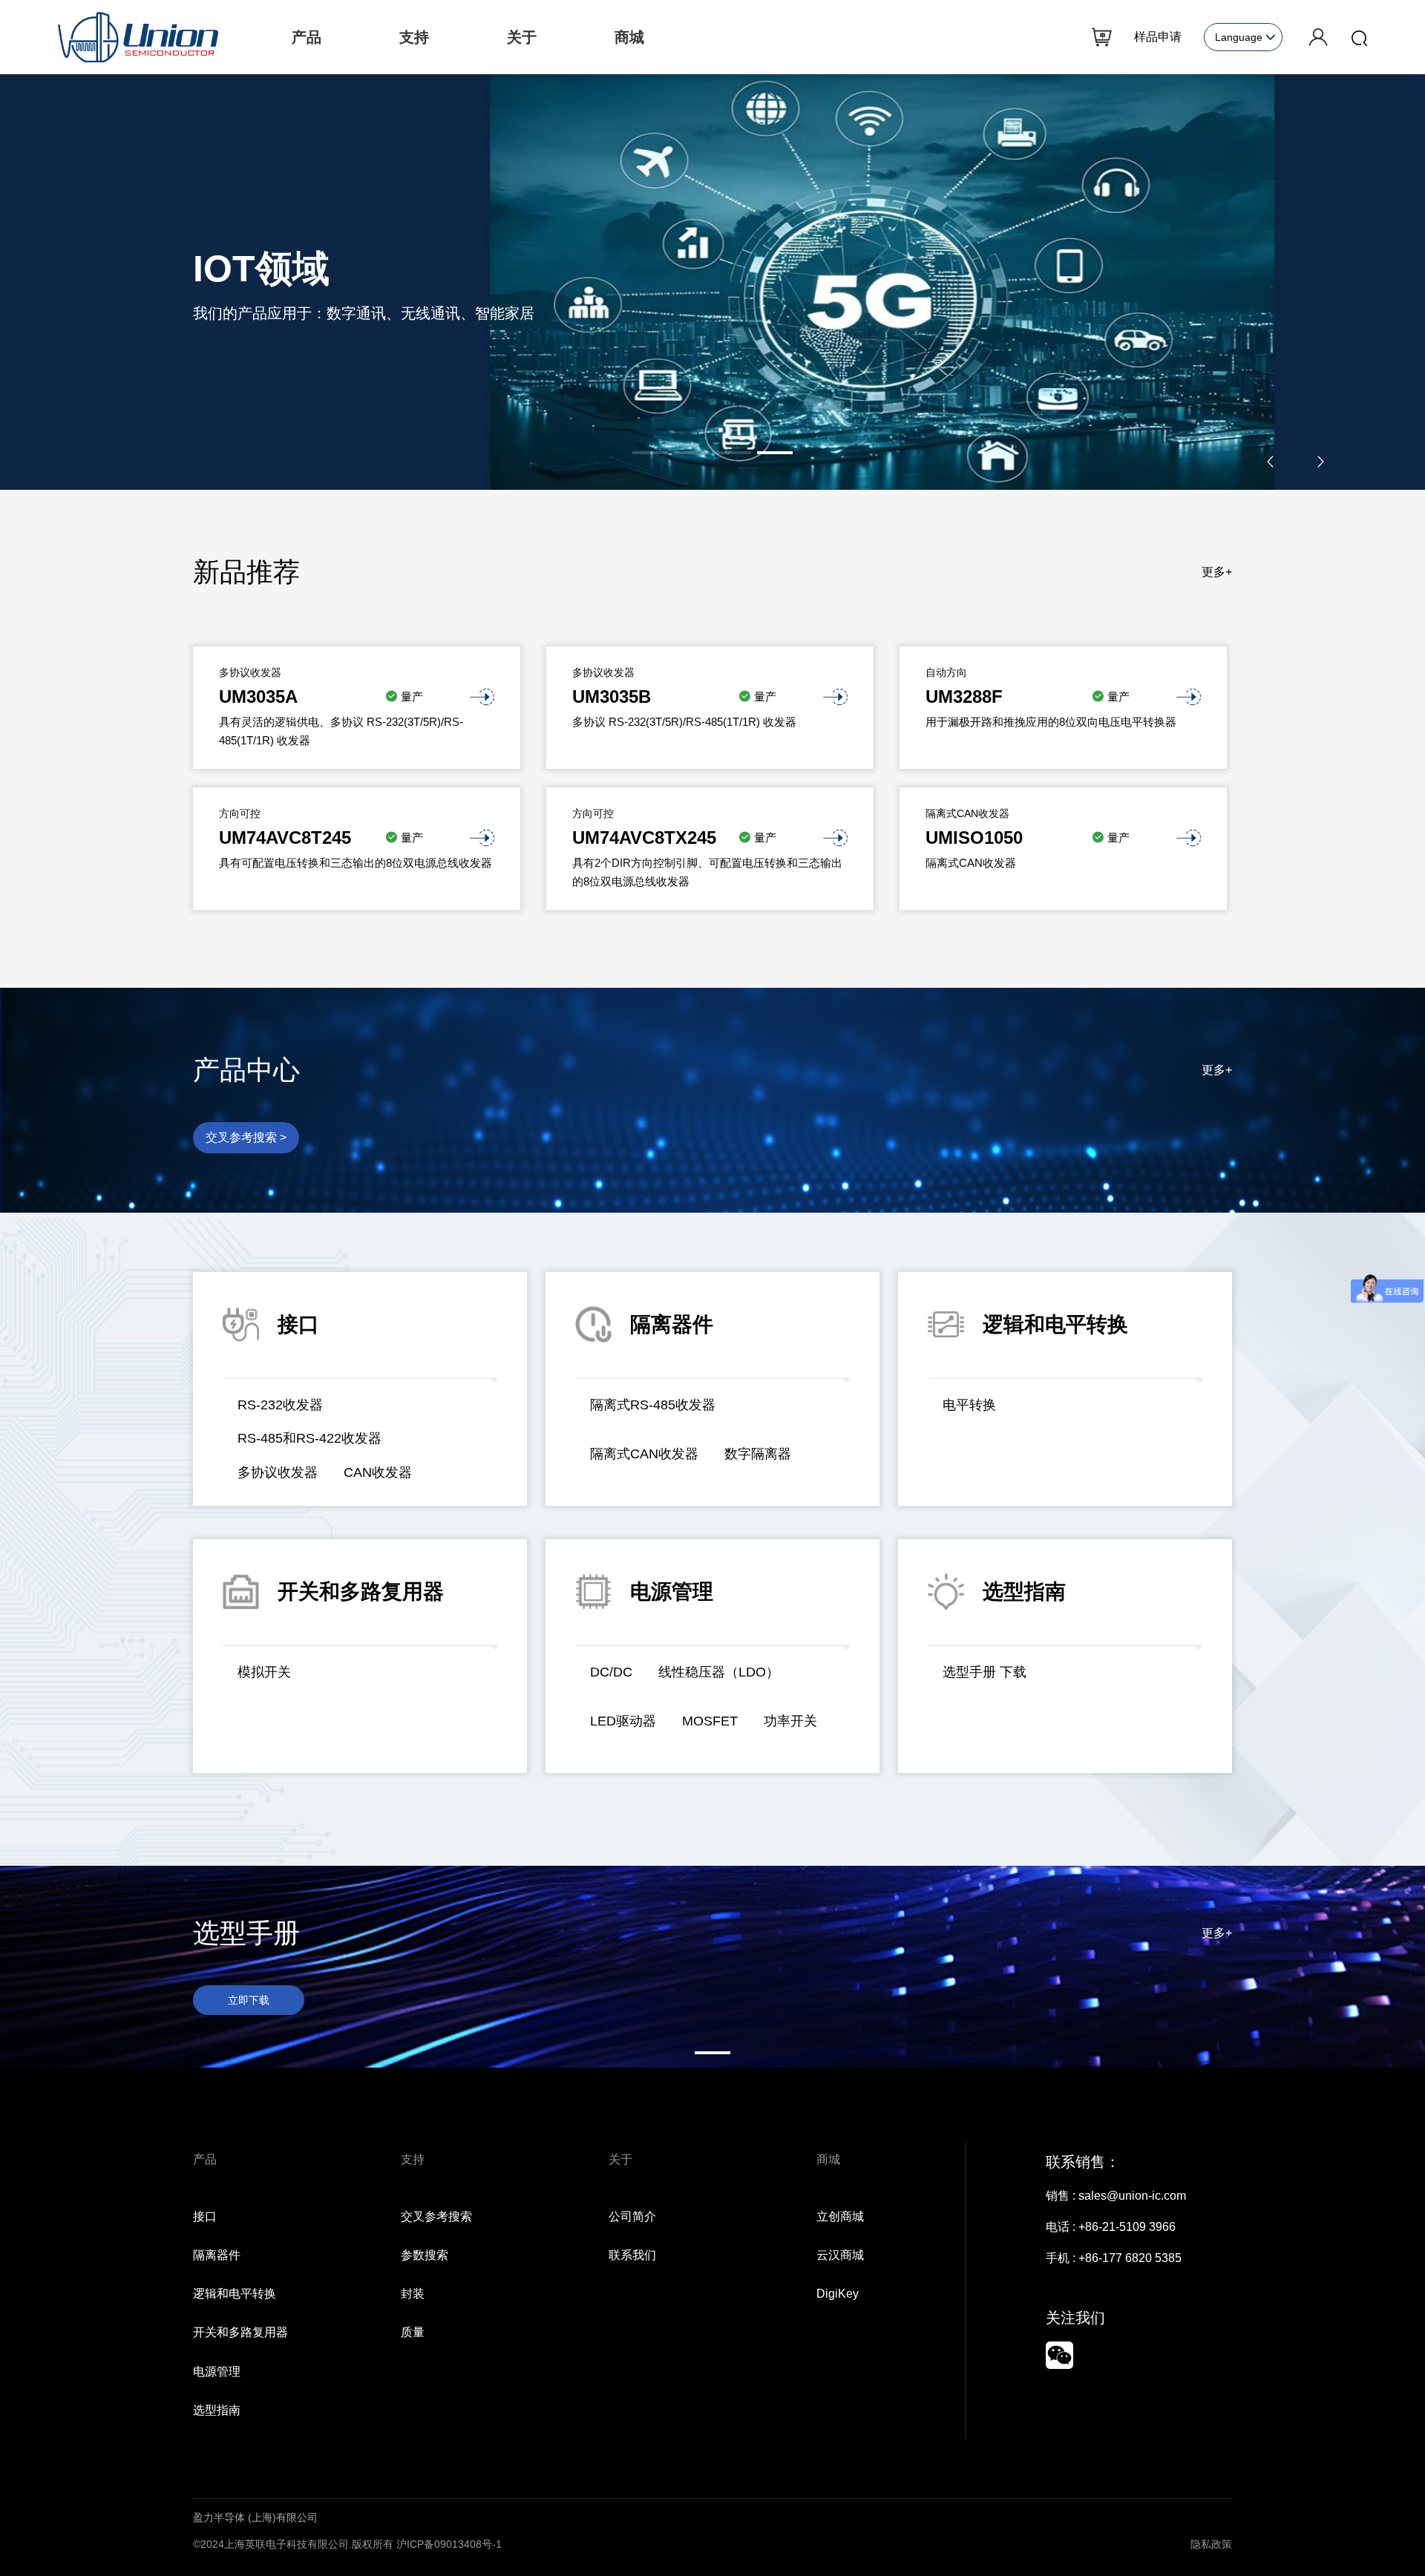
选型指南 (217, 2410)
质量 (413, 2332)
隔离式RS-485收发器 (653, 1405)
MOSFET (710, 1721)
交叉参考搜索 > (246, 1137)
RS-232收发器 (280, 1405)
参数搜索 (425, 2255)
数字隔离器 (758, 1454)
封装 (413, 2294)
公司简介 (632, 2216)
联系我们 (632, 2255)
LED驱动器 (623, 1721)
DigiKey (838, 2294)
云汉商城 (840, 2255)
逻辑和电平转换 (235, 2294)
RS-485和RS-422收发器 (309, 1438)
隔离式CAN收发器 (644, 1454)
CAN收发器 (378, 1472)
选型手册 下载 (985, 1672)
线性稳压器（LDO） (719, 1672)
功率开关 (790, 1721)
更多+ (1217, 572)
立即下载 (249, 2000)
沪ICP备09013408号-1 (449, 2544)
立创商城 (840, 2216)
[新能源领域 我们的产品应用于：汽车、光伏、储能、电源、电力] (712, 281)
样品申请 (1158, 37)
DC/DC (611, 1672)
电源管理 (217, 2372)
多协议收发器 (278, 1472)
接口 (205, 2216)
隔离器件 (217, 2255)
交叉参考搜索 (436, 2216)
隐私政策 (1211, 2544)
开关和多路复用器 (240, 2332)
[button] (650, 453)
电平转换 (969, 1405)
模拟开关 (264, 1672)
